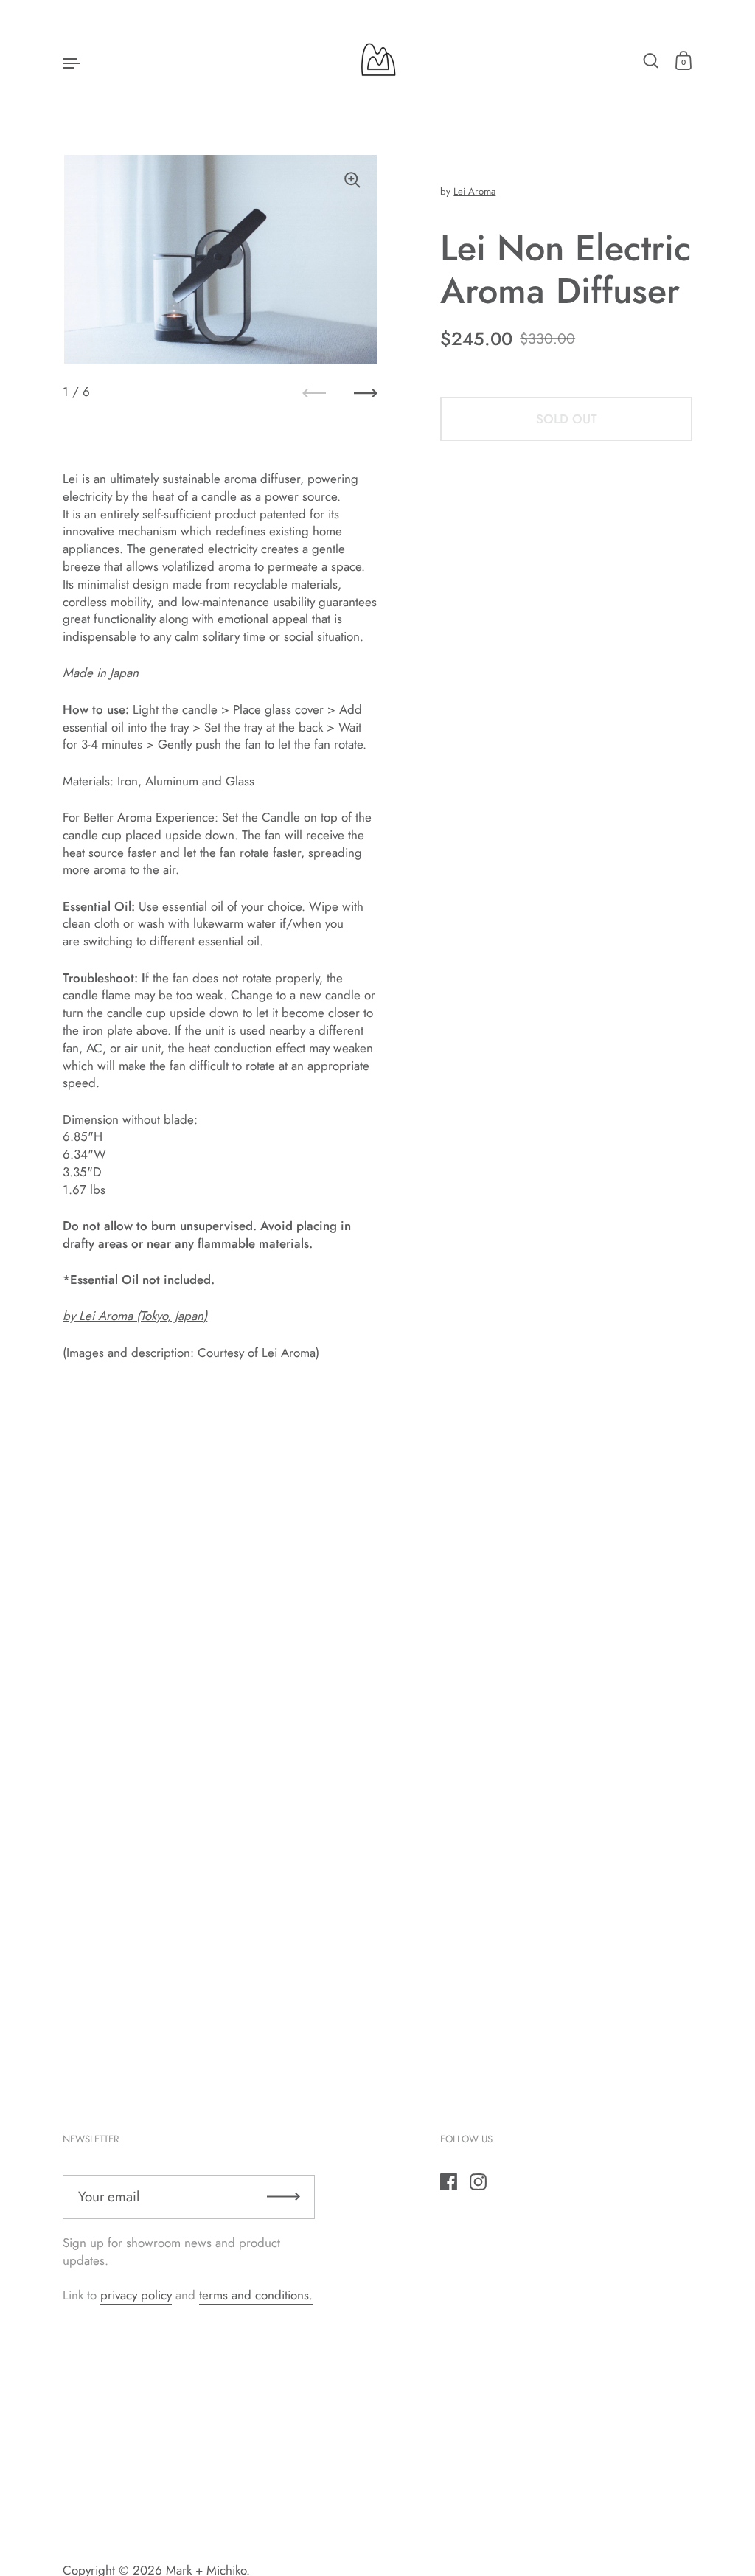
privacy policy (136, 2295)
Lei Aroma (474, 191)
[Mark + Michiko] (377, 62)
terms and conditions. (256, 2295)
